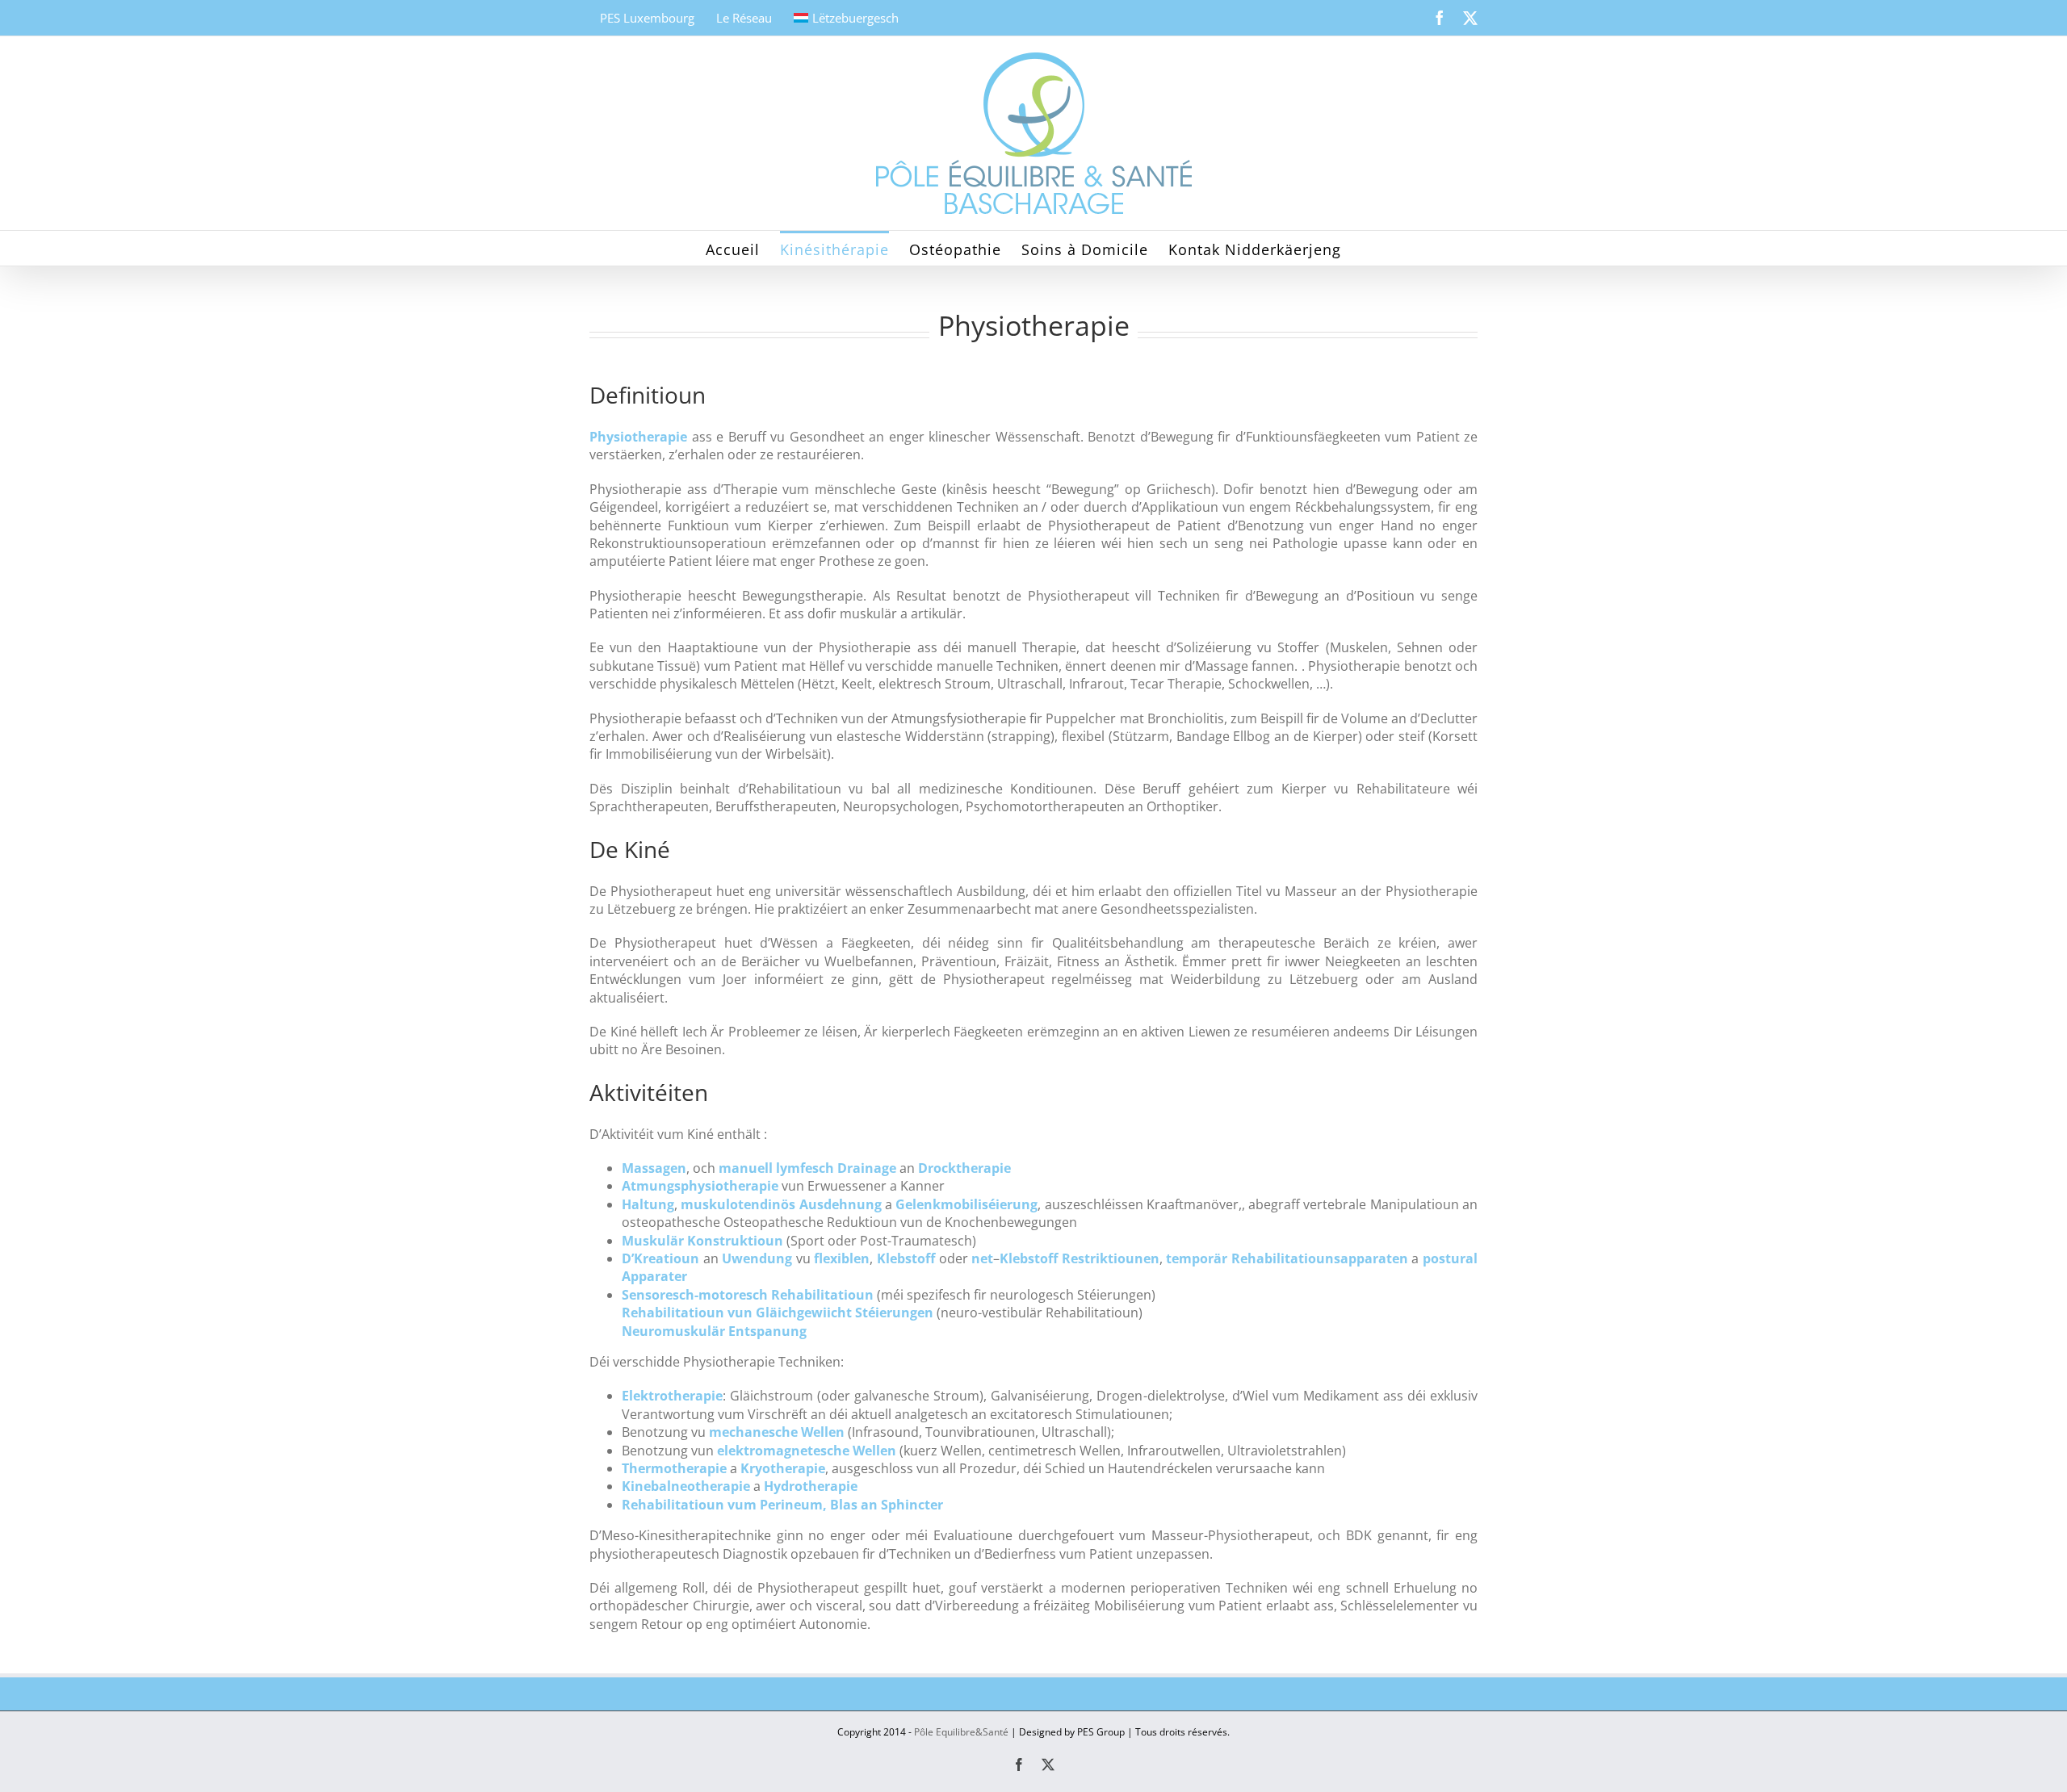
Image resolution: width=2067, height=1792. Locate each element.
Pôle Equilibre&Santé (961, 1732)
